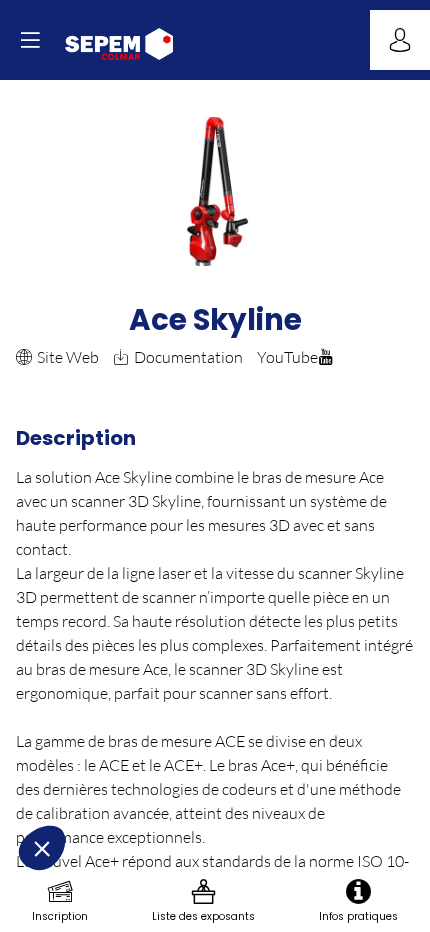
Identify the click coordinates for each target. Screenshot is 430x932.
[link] (60, 902)
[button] (30, 40)
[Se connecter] (400, 40)
